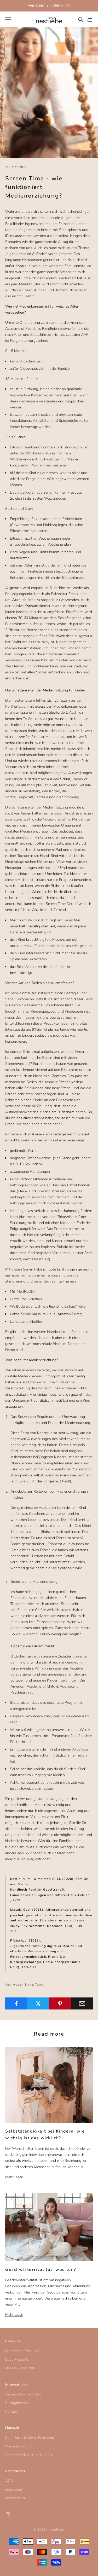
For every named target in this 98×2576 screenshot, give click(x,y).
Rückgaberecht (17, 2403)
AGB (9, 2481)
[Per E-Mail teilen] (82, 2003)
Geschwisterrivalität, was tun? (41, 2269)
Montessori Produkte (22, 2351)
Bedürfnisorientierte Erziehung (30, 2438)
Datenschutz (15, 2498)
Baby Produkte (17, 2360)
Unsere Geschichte (20, 2368)
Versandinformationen (23, 2394)
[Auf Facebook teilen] (16, 2003)
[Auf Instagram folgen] (8, 2514)
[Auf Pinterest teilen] (60, 2003)
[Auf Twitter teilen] (38, 2003)
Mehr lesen (14, 2177)
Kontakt (12, 2412)
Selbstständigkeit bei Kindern (29, 2455)
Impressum (14, 2489)
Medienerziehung (19, 2446)
